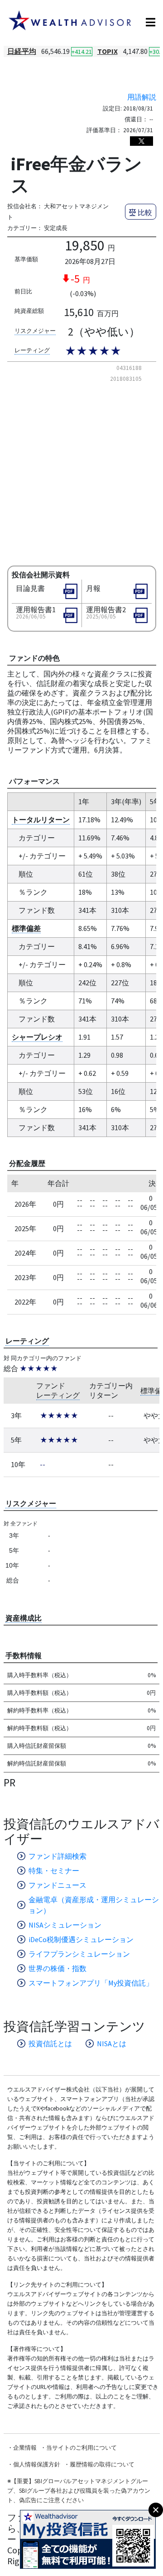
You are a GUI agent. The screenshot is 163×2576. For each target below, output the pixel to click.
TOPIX (108, 51)
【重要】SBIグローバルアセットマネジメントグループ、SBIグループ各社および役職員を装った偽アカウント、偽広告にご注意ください (79, 2491)
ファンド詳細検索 (58, 1856)
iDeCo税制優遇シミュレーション (81, 1939)
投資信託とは (50, 2044)
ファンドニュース (58, 1885)
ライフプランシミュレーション (79, 1954)
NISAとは (112, 2044)
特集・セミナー (54, 1871)
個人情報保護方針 (37, 2464)
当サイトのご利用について (81, 2448)
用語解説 (142, 97)
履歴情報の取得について (102, 2464)
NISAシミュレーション (65, 1925)
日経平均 (22, 51)
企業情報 (25, 2448)
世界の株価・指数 (58, 1968)
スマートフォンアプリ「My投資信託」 (91, 1983)
